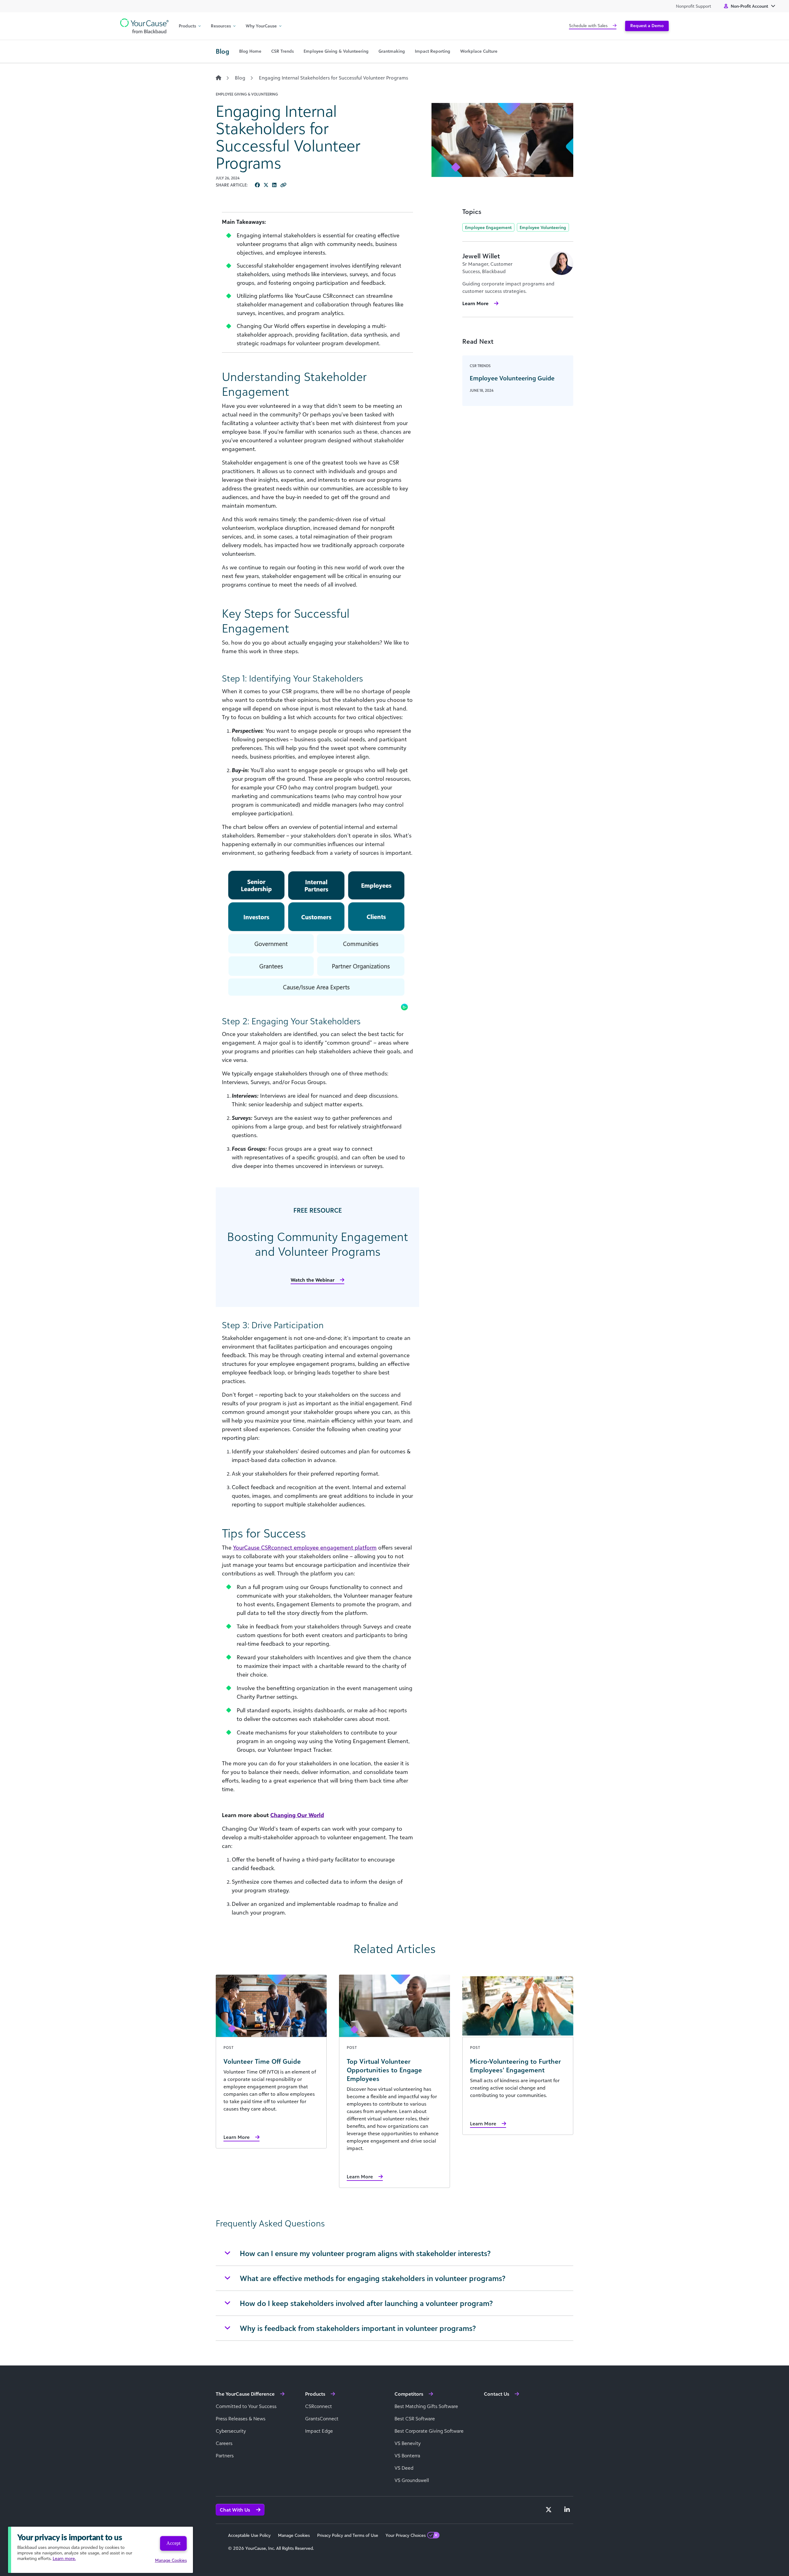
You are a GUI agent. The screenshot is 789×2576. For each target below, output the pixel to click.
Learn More (475, 303)
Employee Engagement (488, 227)
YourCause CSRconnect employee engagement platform (305, 1547)
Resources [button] (221, 26)
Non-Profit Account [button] (749, 6)
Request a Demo (647, 25)
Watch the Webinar (313, 1280)
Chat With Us (235, 2510)
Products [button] (187, 26)
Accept (173, 2543)
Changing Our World (297, 1815)
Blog (240, 78)
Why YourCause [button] (261, 26)
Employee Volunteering (543, 227)
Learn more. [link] (64, 2558)
